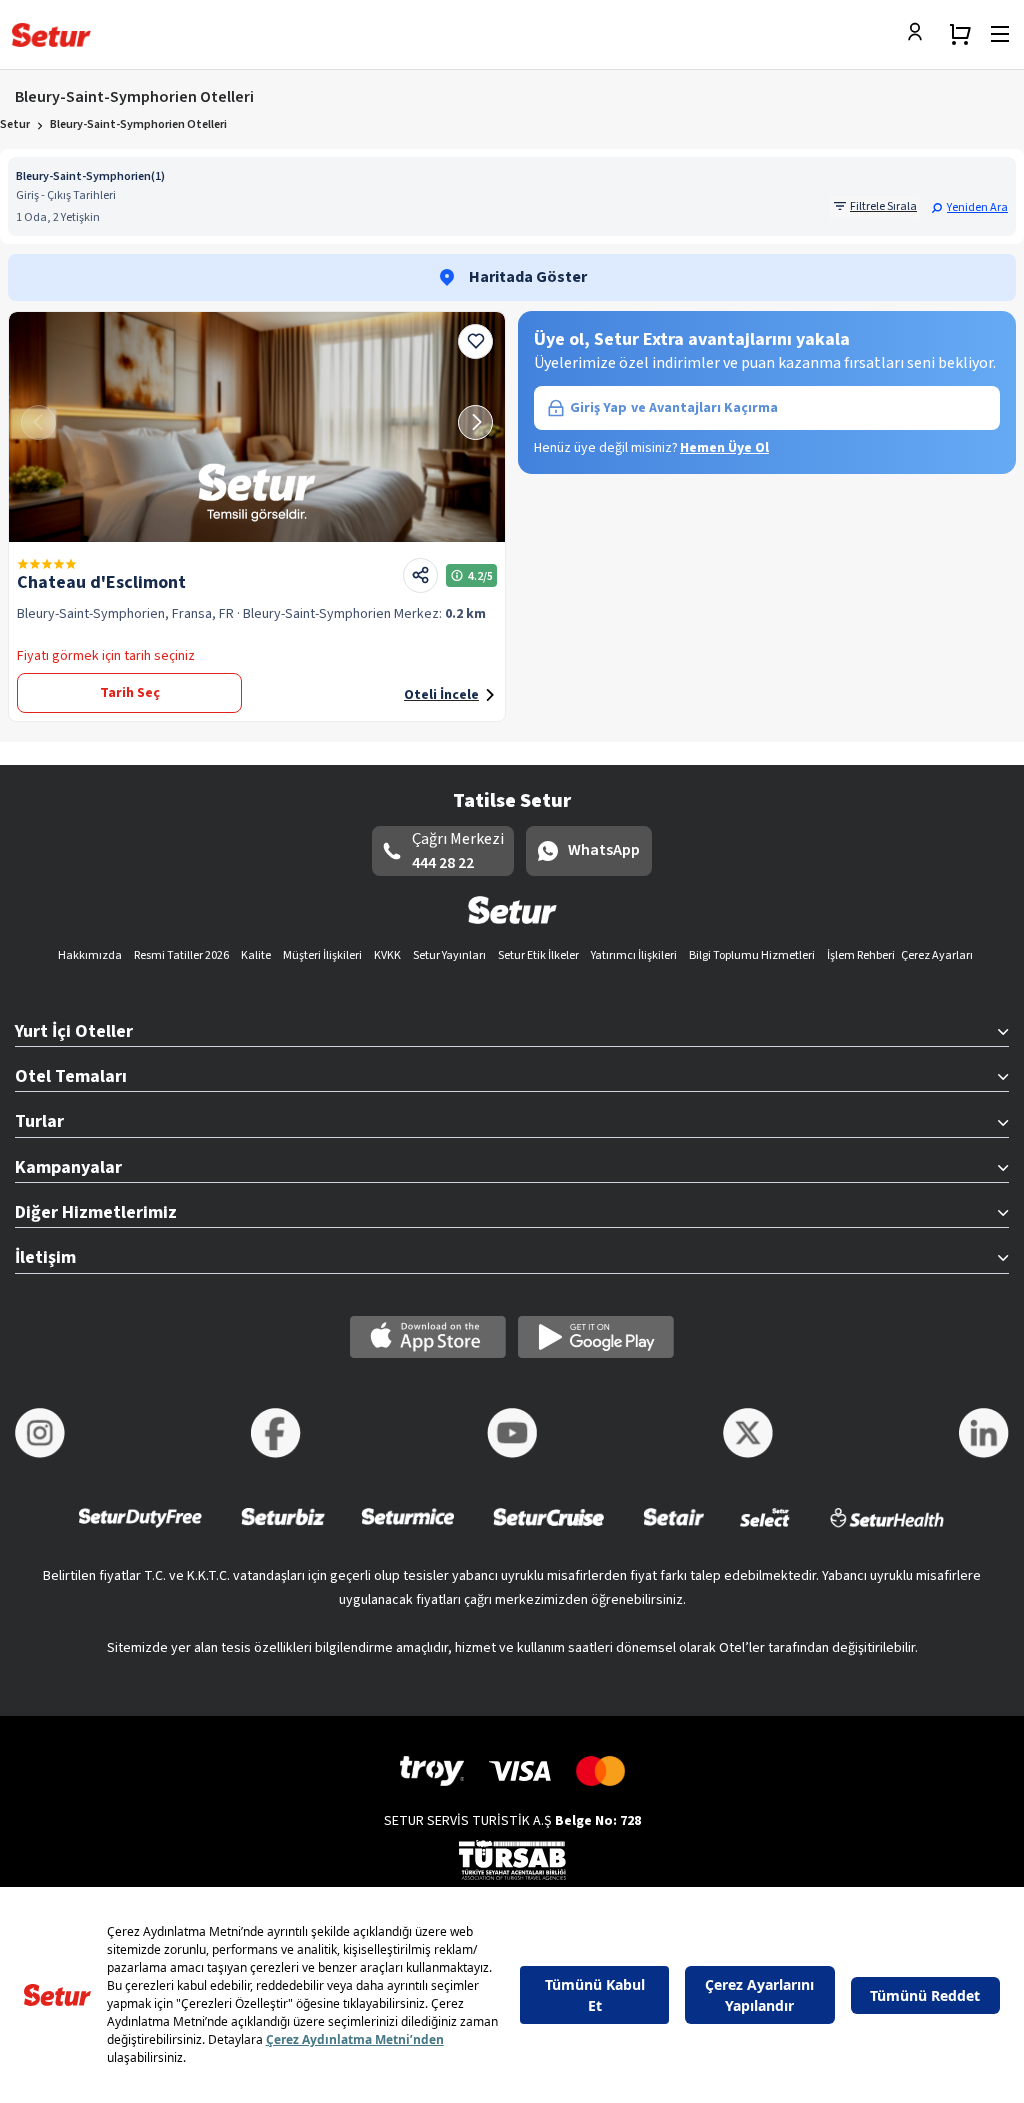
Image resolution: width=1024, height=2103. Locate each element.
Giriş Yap (674, 408)
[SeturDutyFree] (140, 1530)
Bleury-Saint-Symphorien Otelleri (138, 124)
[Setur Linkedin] (984, 1433)
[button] (969, 207)
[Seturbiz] (283, 1530)
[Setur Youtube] (512, 1433)
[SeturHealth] (887, 1530)
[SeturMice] (407, 1530)
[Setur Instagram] (40, 1433)
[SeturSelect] (765, 1530)
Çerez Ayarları (937, 955)
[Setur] (51, 35)
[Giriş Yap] (920, 34)
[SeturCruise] (548, 1530)
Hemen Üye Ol (724, 448)
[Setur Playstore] (596, 1337)
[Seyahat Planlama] (960, 34)
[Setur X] (748, 1433)
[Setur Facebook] (276, 1433)
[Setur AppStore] (428, 1337)
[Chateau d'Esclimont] (257, 427)
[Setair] (673, 1530)
